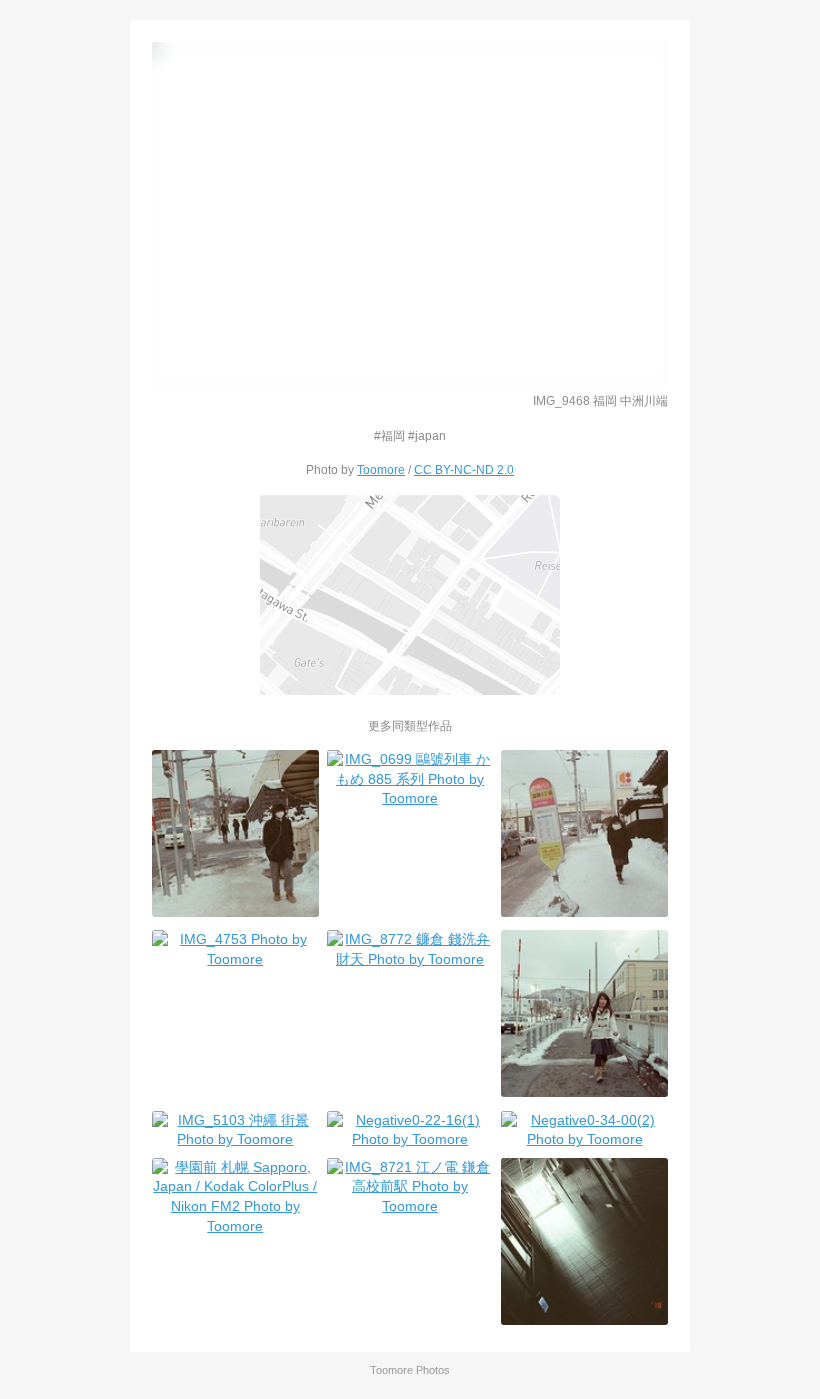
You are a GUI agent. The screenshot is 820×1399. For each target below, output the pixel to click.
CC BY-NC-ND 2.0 (464, 469)
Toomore (381, 469)
